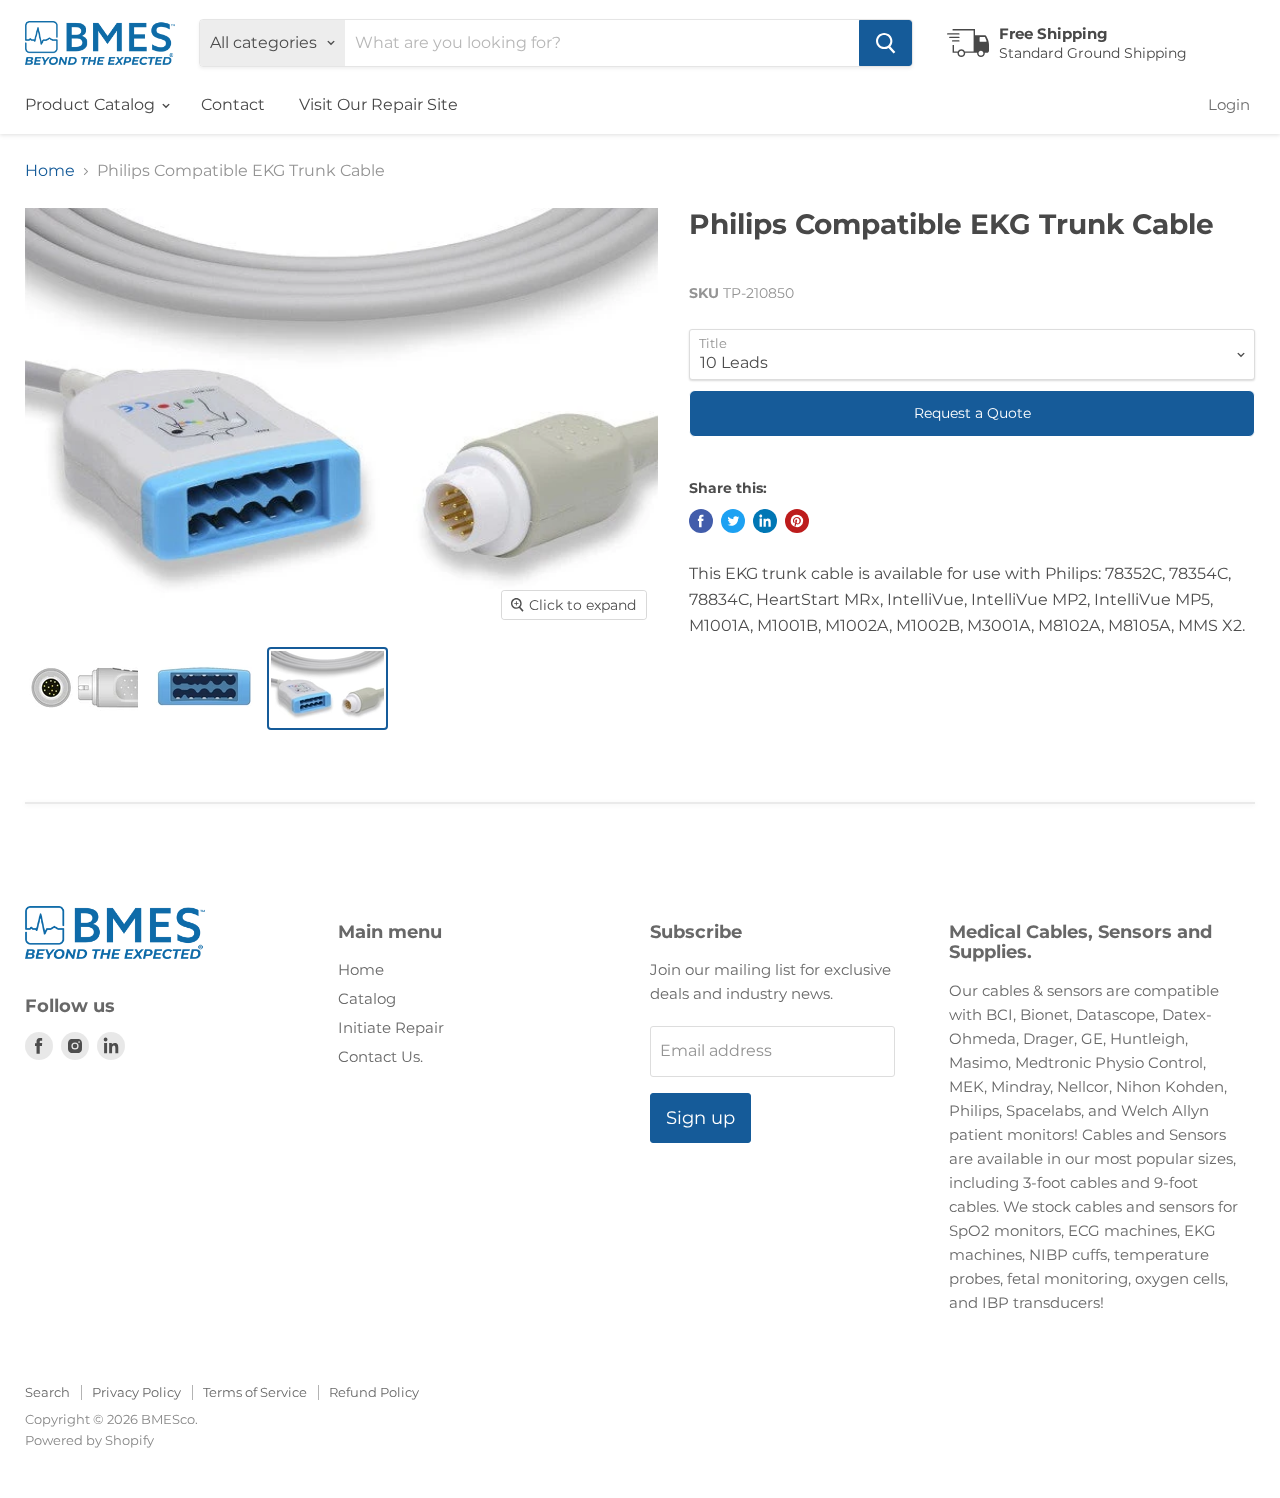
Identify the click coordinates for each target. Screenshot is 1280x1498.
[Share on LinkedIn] (765, 521)
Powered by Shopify (89, 1440)
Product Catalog (92, 104)
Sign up (700, 1118)
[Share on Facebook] (701, 521)
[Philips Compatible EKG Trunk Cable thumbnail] (81, 688)
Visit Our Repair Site (378, 104)
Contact (233, 104)
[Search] (885, 43)
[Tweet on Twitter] (733, 521)
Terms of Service (255, 1392)
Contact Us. (380, 1056)
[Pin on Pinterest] (797, 521)
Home (50, 171)
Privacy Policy (136, 1392)
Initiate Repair (391, 1027)
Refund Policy (374, 1392)
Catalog (367, 998)
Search (47, 1392)
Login (1229, 104)
